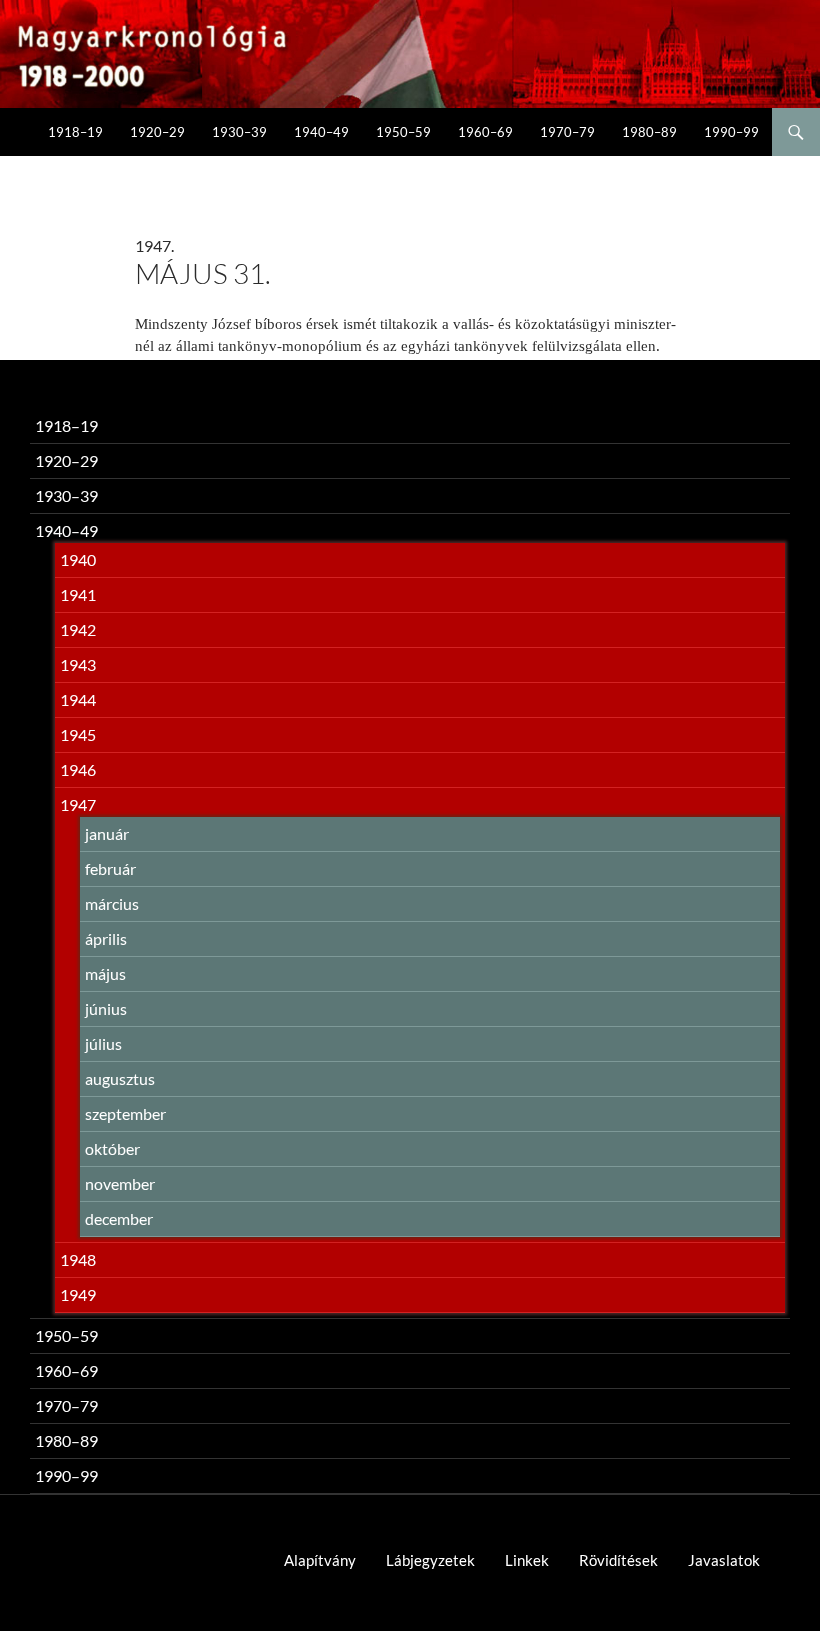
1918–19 (75, 132)
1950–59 (403, 132)
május (105, 973)
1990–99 (731, 132)
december (119, 1218)
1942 (78, 629)
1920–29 (157, 132)
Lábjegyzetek (430, 1560)
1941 (78, 594)
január (107, 833)
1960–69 (485, 132)
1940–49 (321, 132)
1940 (78, 559)
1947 (78, 804)
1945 (78, 734)
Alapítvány (320, 1560)
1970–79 (567, 132)
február (110, 868)
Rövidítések (618, 1560)
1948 (78, 1259)
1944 (78, 699)
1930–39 (239, 132)
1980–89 (649, 132)
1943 (78, 664)
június (106, 1008)
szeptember (125, 1113)
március (112, 903)
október (112, 1148)
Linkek (527, 1560)
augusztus (120, 1078)
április (106, 938)
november (120, 1183)
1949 (78, 1294)
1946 (78, 769)
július (103, 1043)
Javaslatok (724, 1560)
